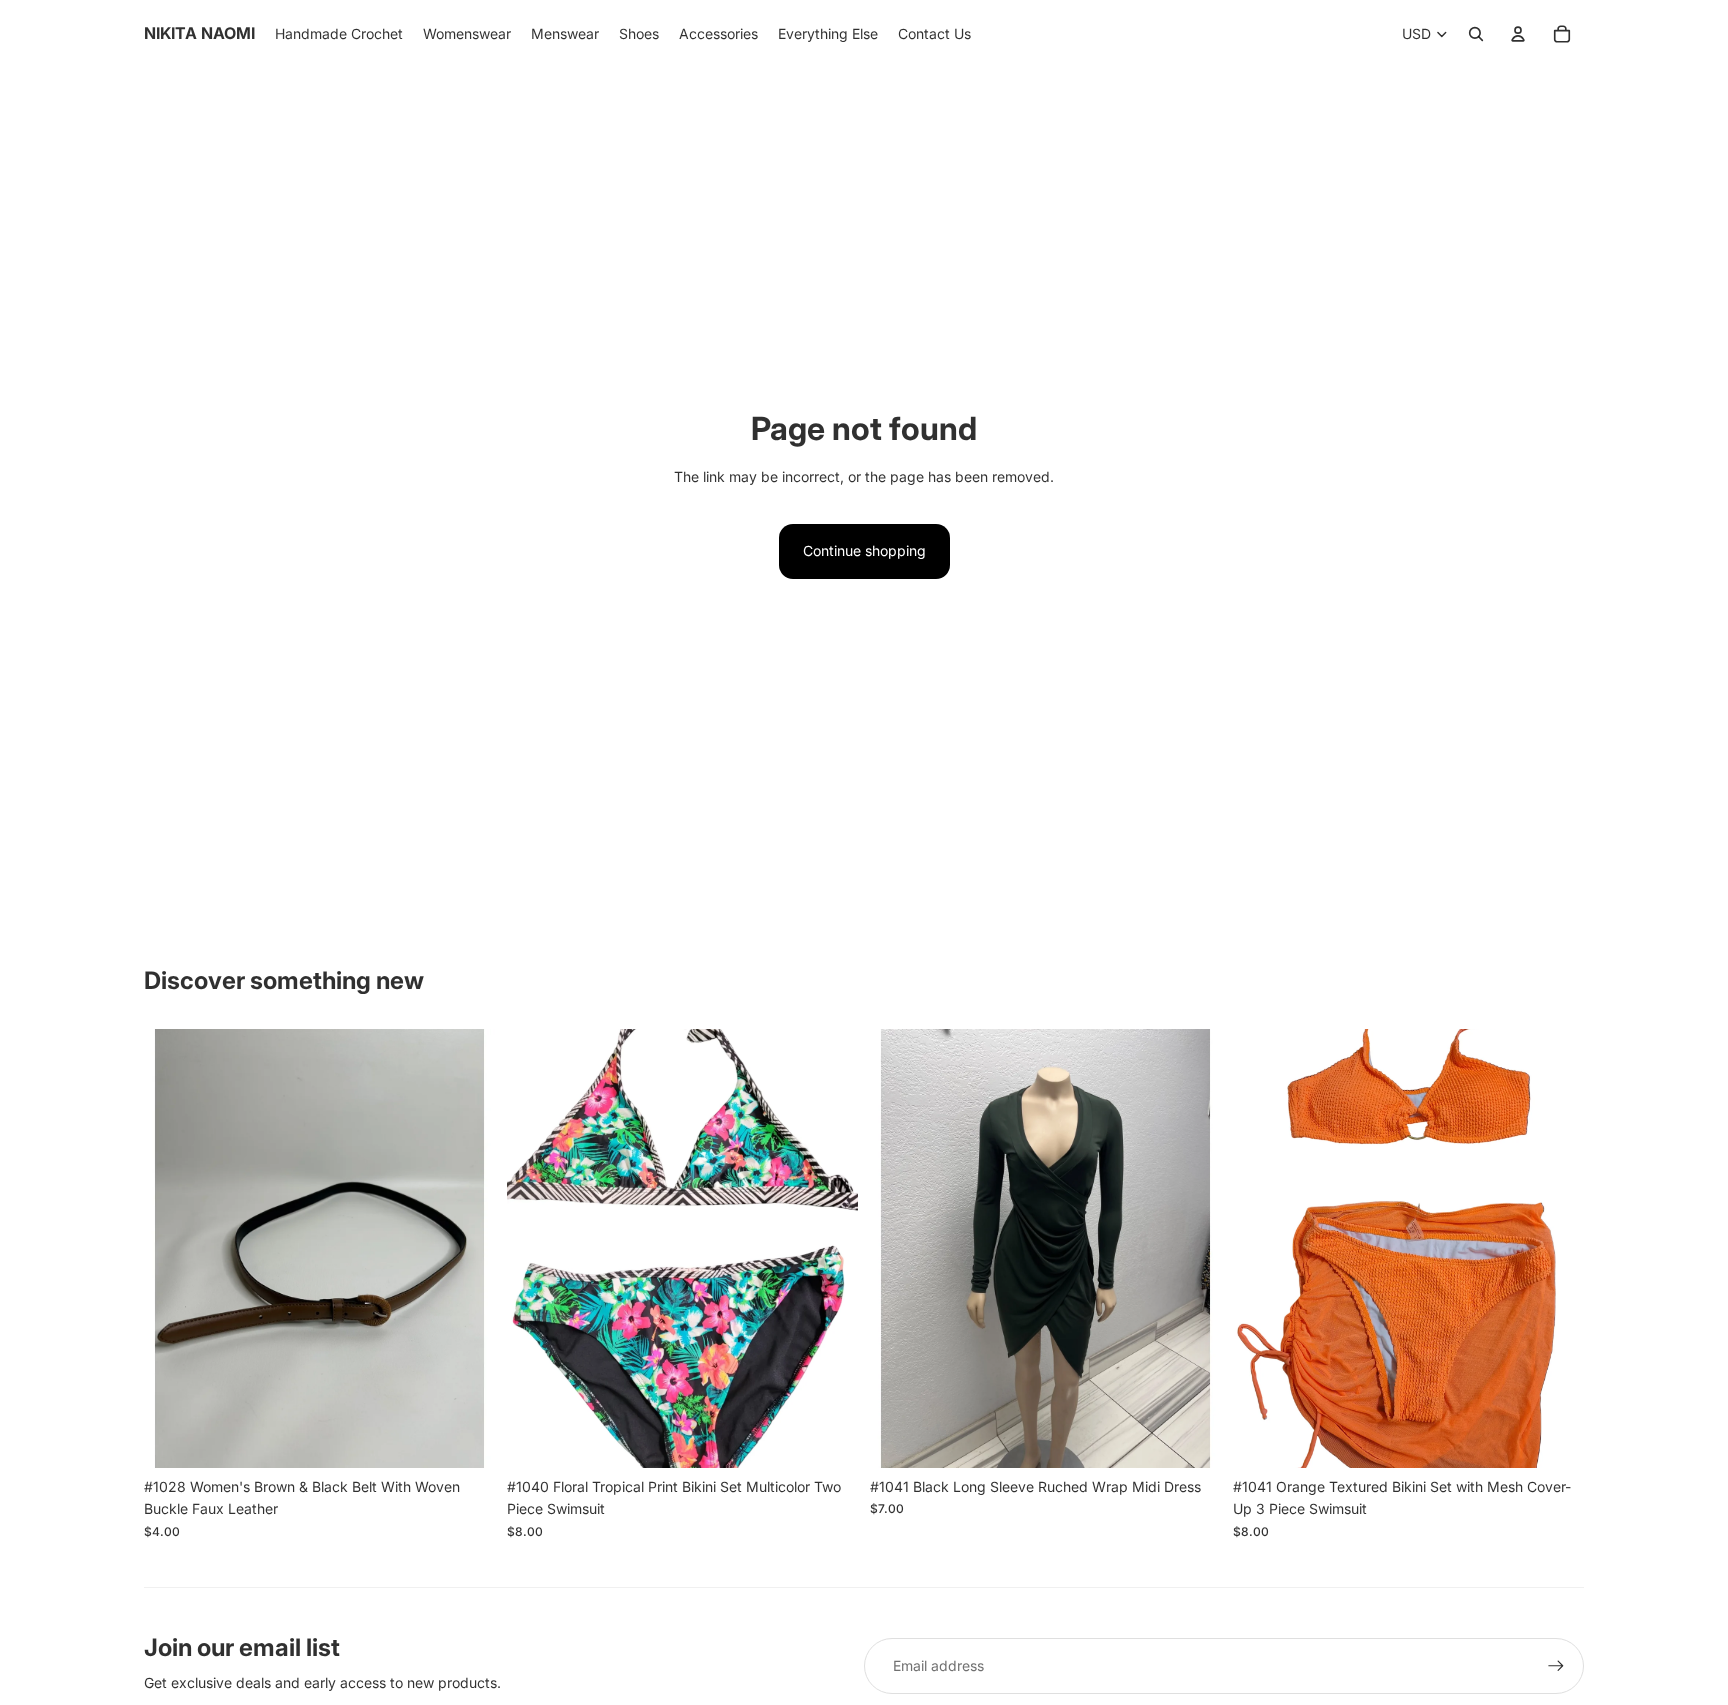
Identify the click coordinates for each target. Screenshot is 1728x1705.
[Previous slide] (174, 1248)
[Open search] (1476, 34)
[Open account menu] (1518, 34)
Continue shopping (864, 550)
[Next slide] (465, 1248)
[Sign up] (1556, 1666)
